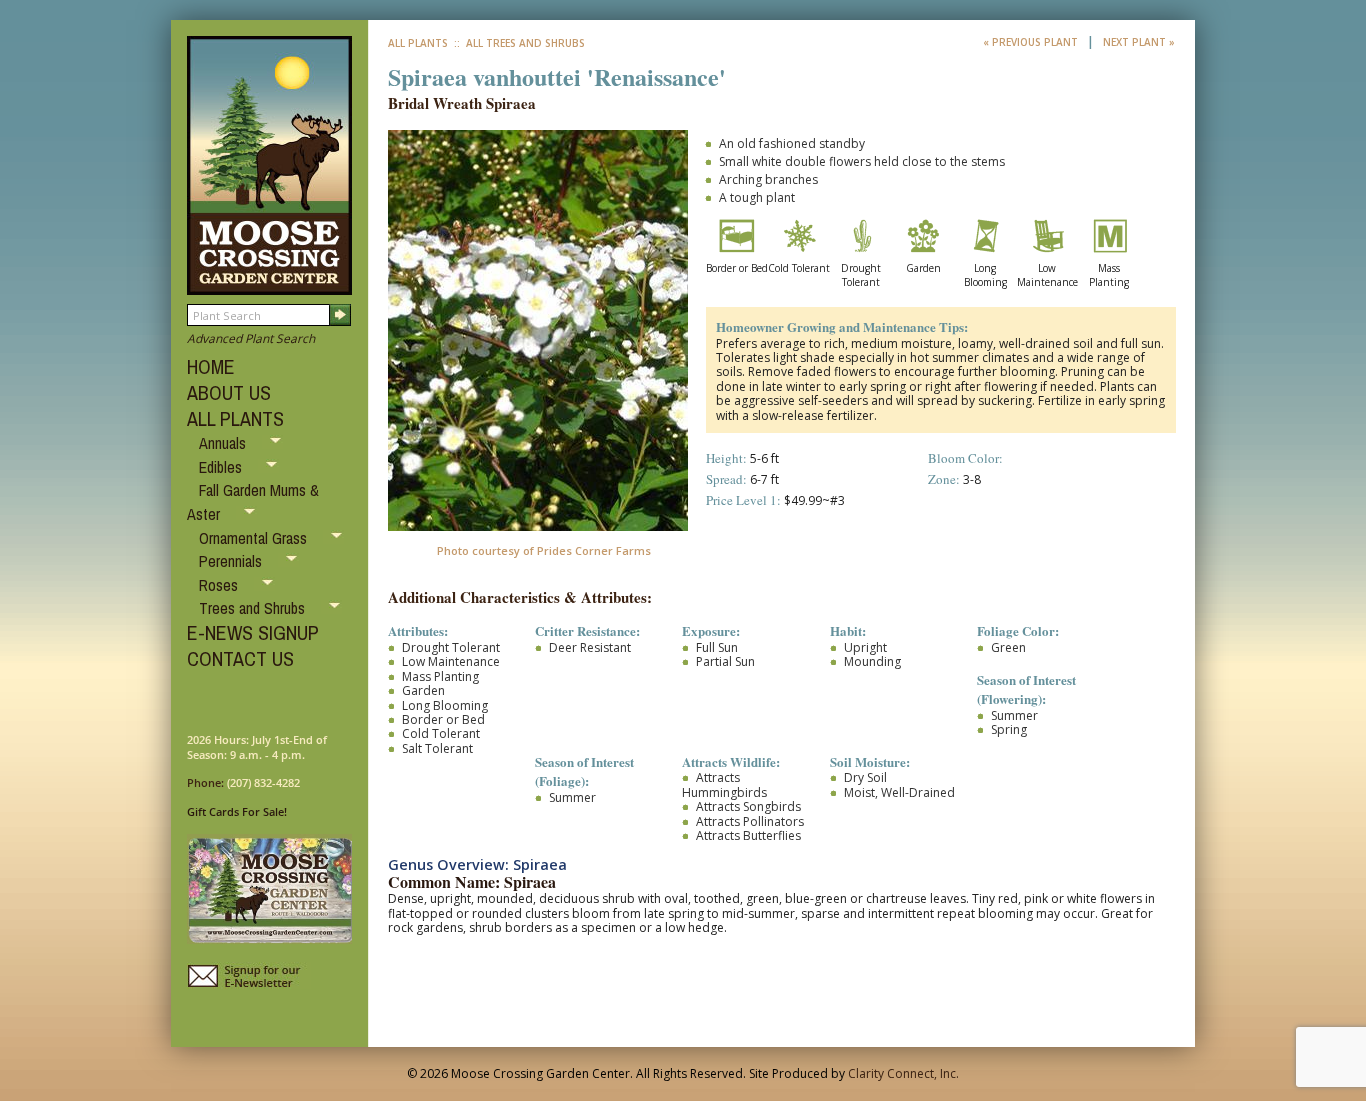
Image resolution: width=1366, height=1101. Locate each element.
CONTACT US (240, 658)
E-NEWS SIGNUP (253, 632)
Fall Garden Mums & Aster (253, 502)
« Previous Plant (1032, 42)
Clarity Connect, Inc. (903, 1073)
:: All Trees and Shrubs (518, 43)
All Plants (418, 43)
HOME (211, 366)
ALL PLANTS (235, 418)
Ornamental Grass (255, 538)
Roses (220, 585)
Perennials (232, 561)
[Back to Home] (269, 285)
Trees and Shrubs (254, 608)
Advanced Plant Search (251, 338)
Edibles (222, 467)
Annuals (224, 443)
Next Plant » (1139, 42)
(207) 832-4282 (263, 782)
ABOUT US (229, 392)
